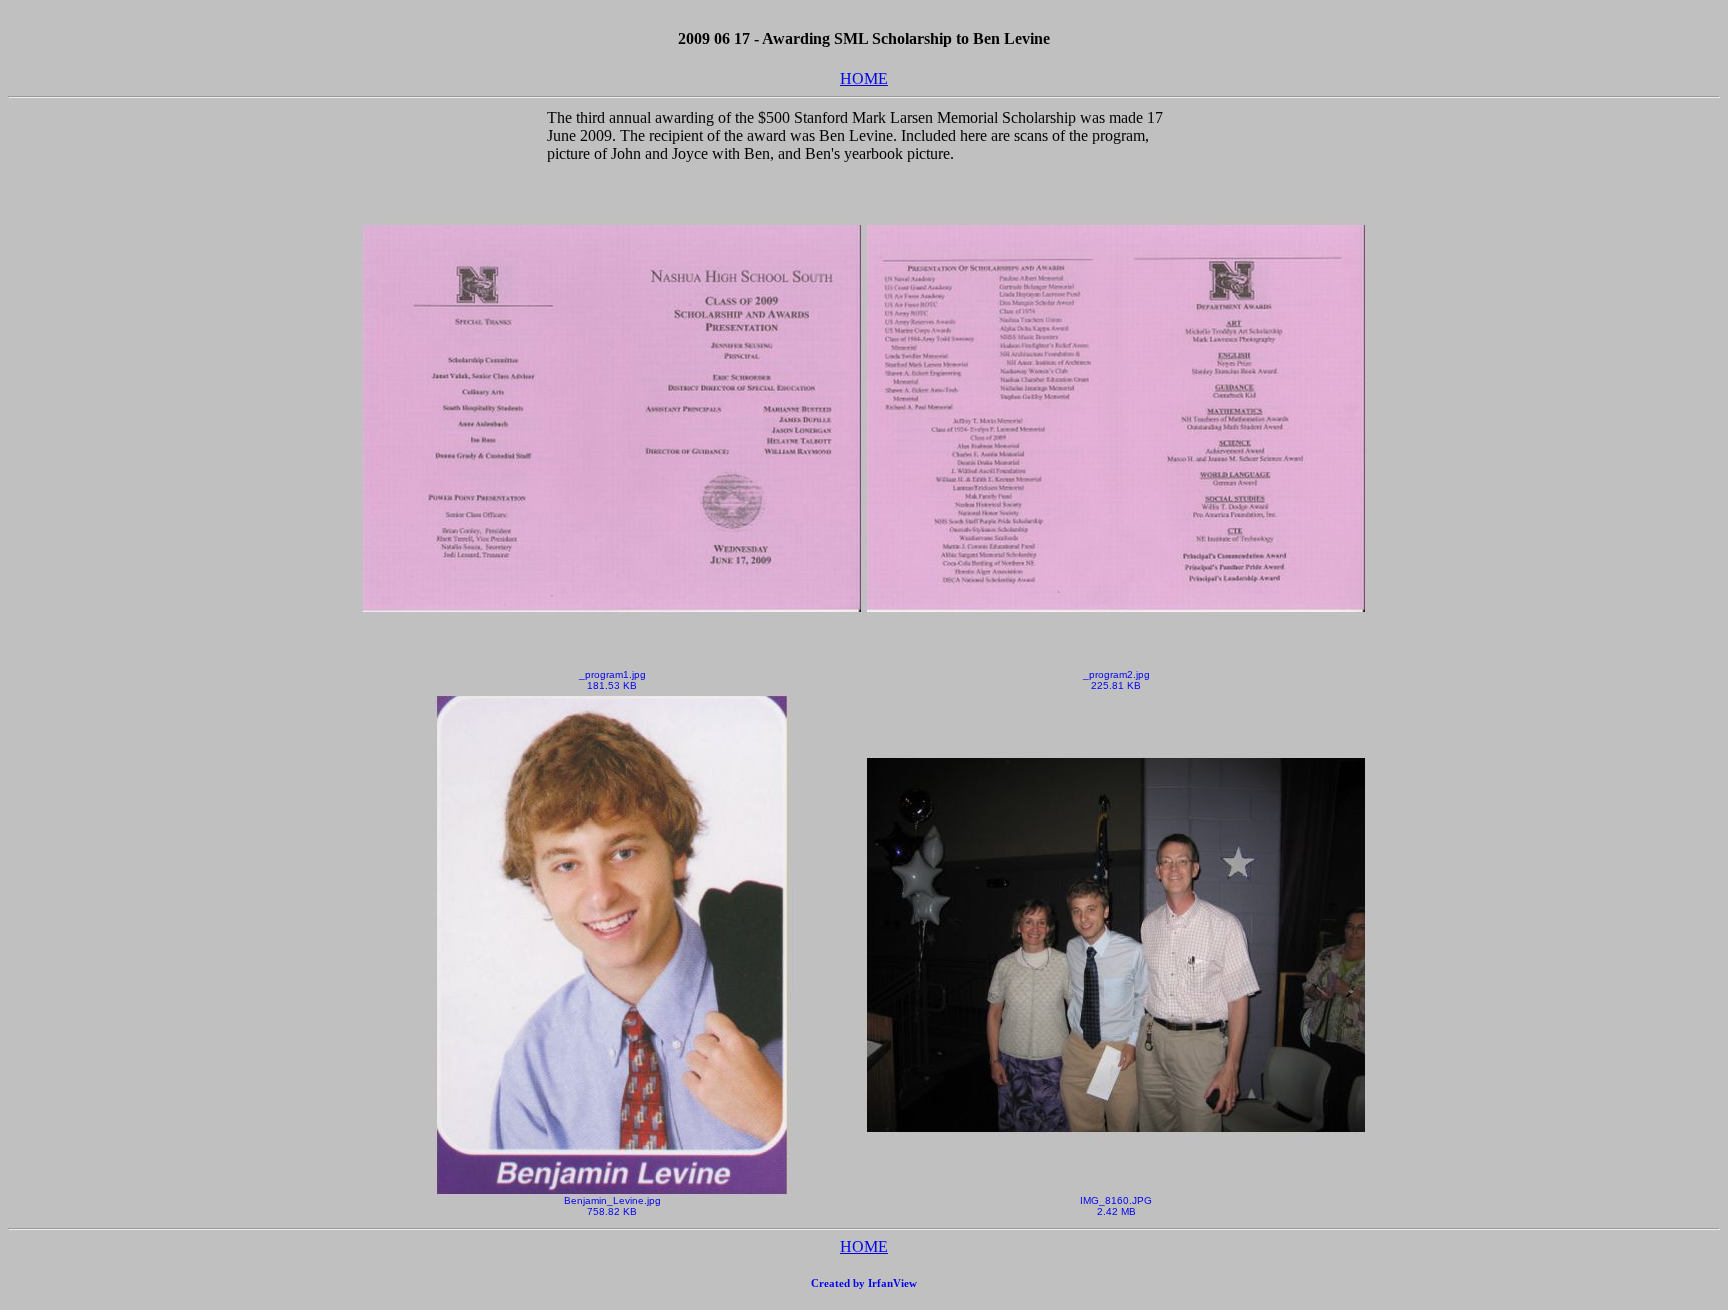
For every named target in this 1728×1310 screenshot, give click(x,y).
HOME (864, 78)
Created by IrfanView (864, 1283)
